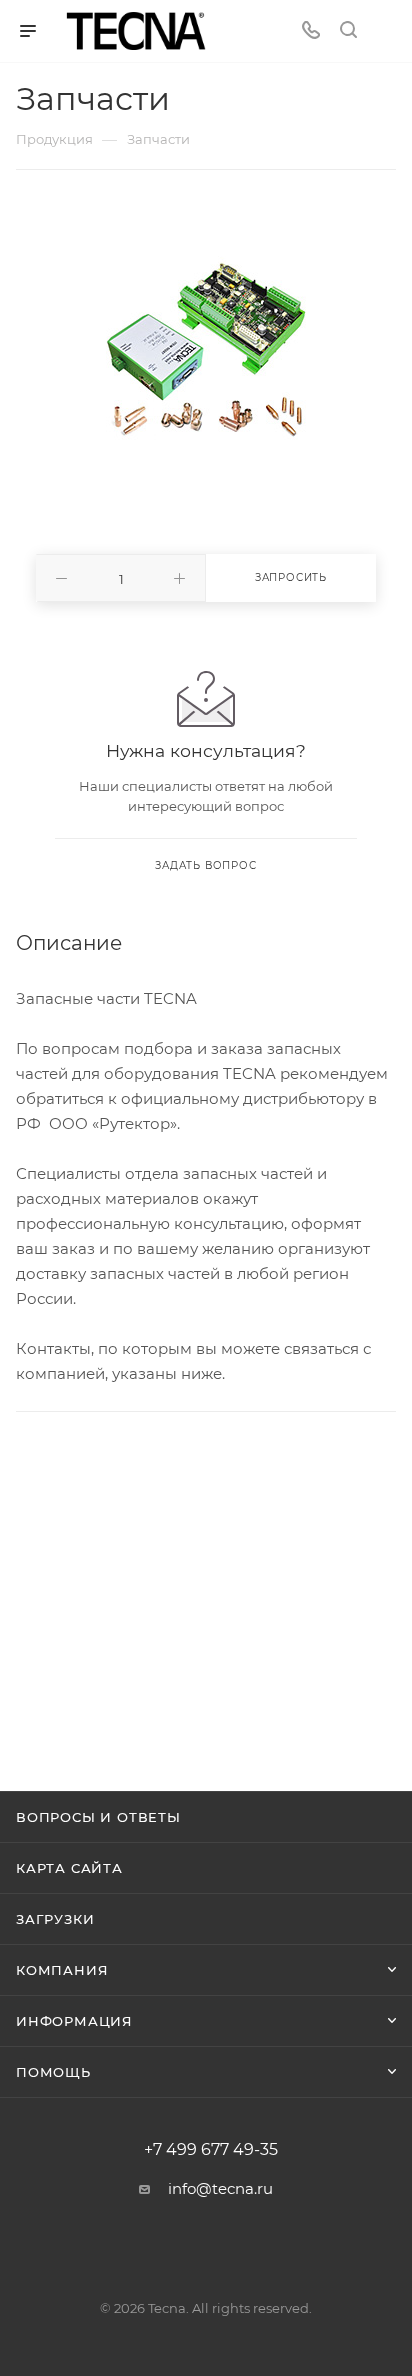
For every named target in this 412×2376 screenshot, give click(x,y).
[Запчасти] (206, 346)
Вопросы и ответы (98, 1817)
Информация (74, 2021)
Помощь (53, 2072)
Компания (62, 1970)
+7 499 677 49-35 (211, 2150)
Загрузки (55, 1919)
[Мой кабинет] (386, 31)
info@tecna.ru (220, 2188)
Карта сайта (69, 1868)
